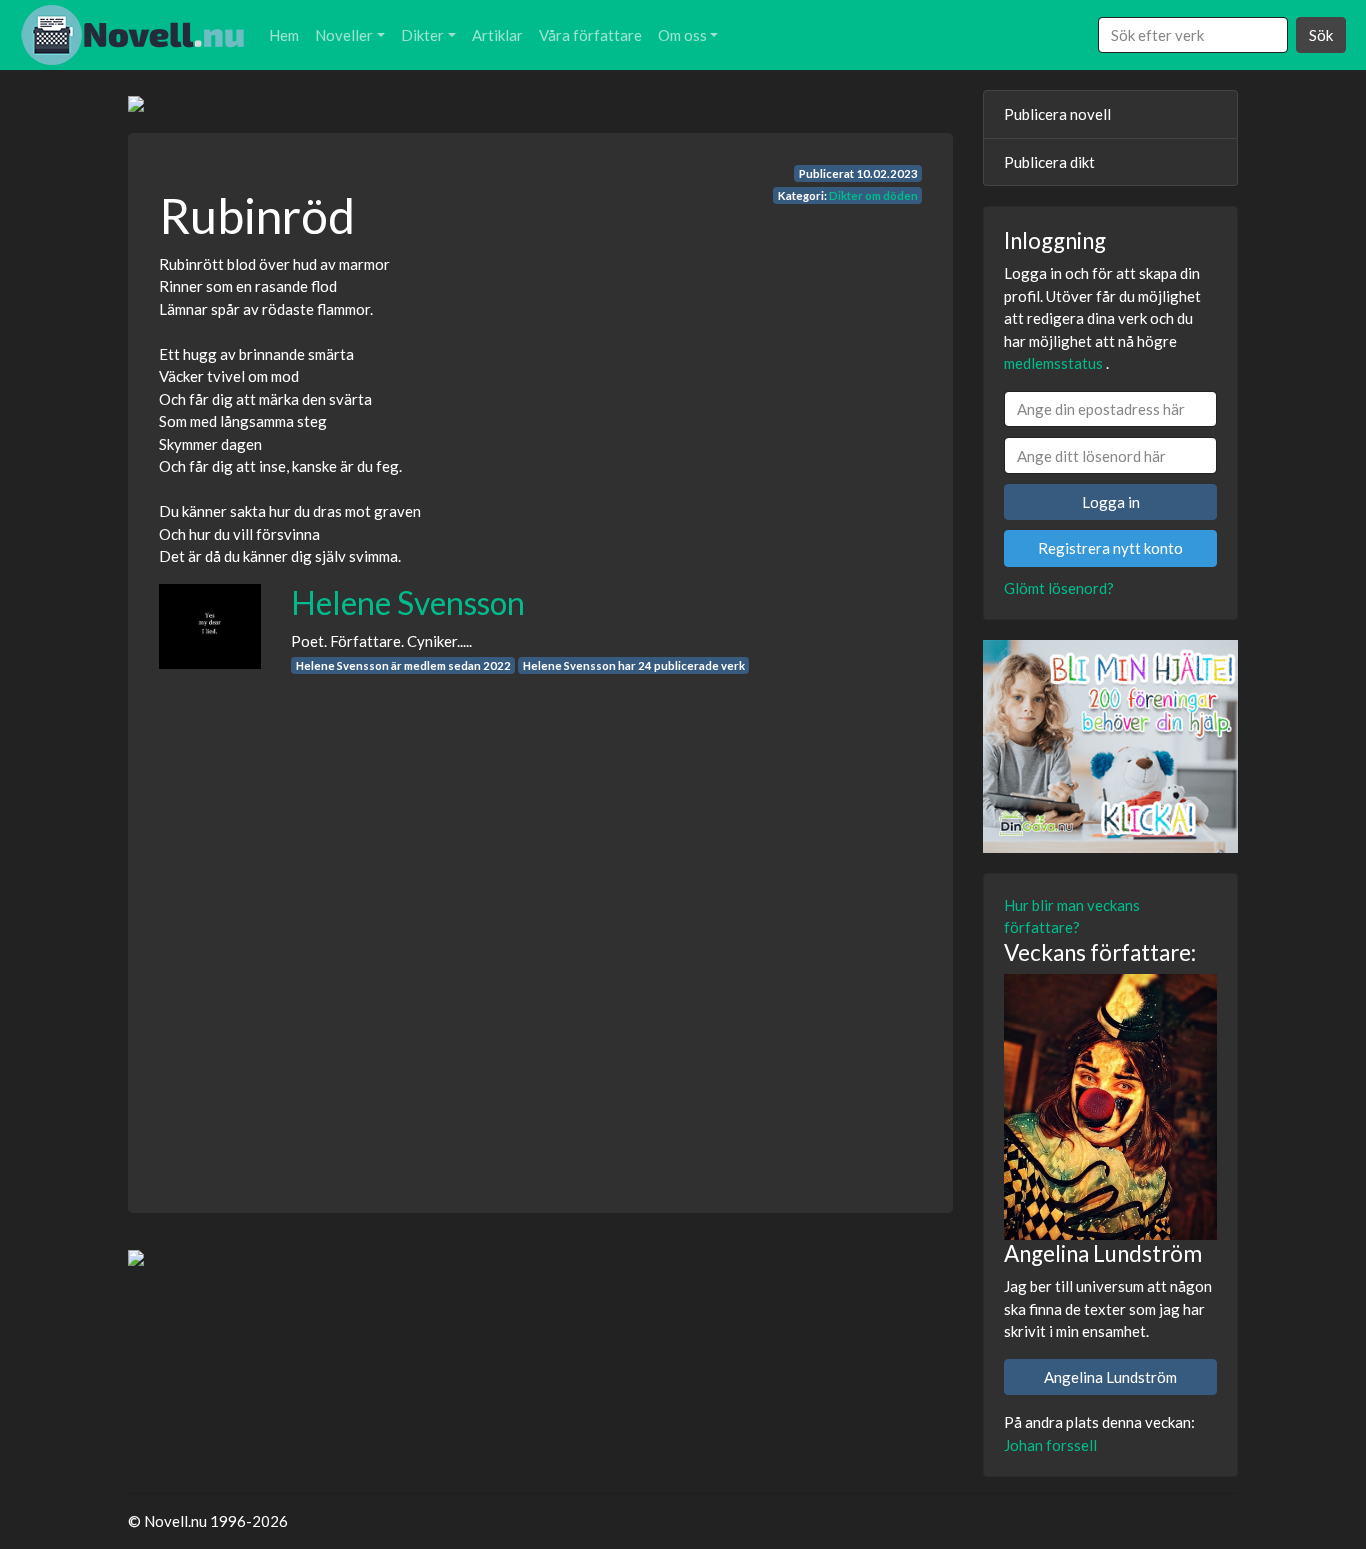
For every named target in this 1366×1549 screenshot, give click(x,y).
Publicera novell (1057, 114)
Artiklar (497, 35)
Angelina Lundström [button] (1110, 1377)
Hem (284, 35)
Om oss (682, 35)
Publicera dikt (1049, 162)
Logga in (1111, 502)
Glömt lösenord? (1059, 588)
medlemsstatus (1053, 363)
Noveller (344, 35)
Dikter (422, 35)
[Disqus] (540, 925)
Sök (1321, 35)
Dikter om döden (873, 195)
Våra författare (590, 35)
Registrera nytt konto (1110, 548)
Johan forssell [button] (1050, 1445)
